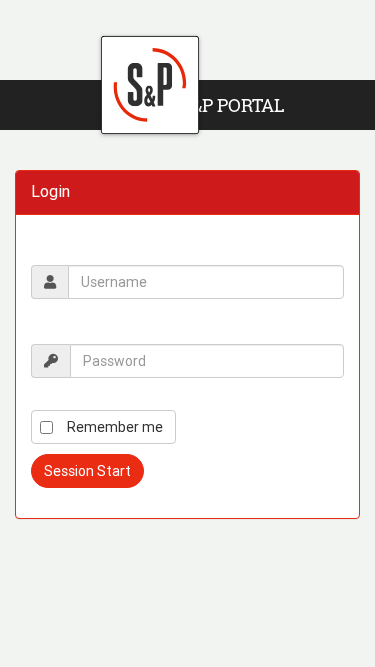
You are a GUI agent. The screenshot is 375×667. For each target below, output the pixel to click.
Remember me (115, 427)
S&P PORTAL (232, 105)
